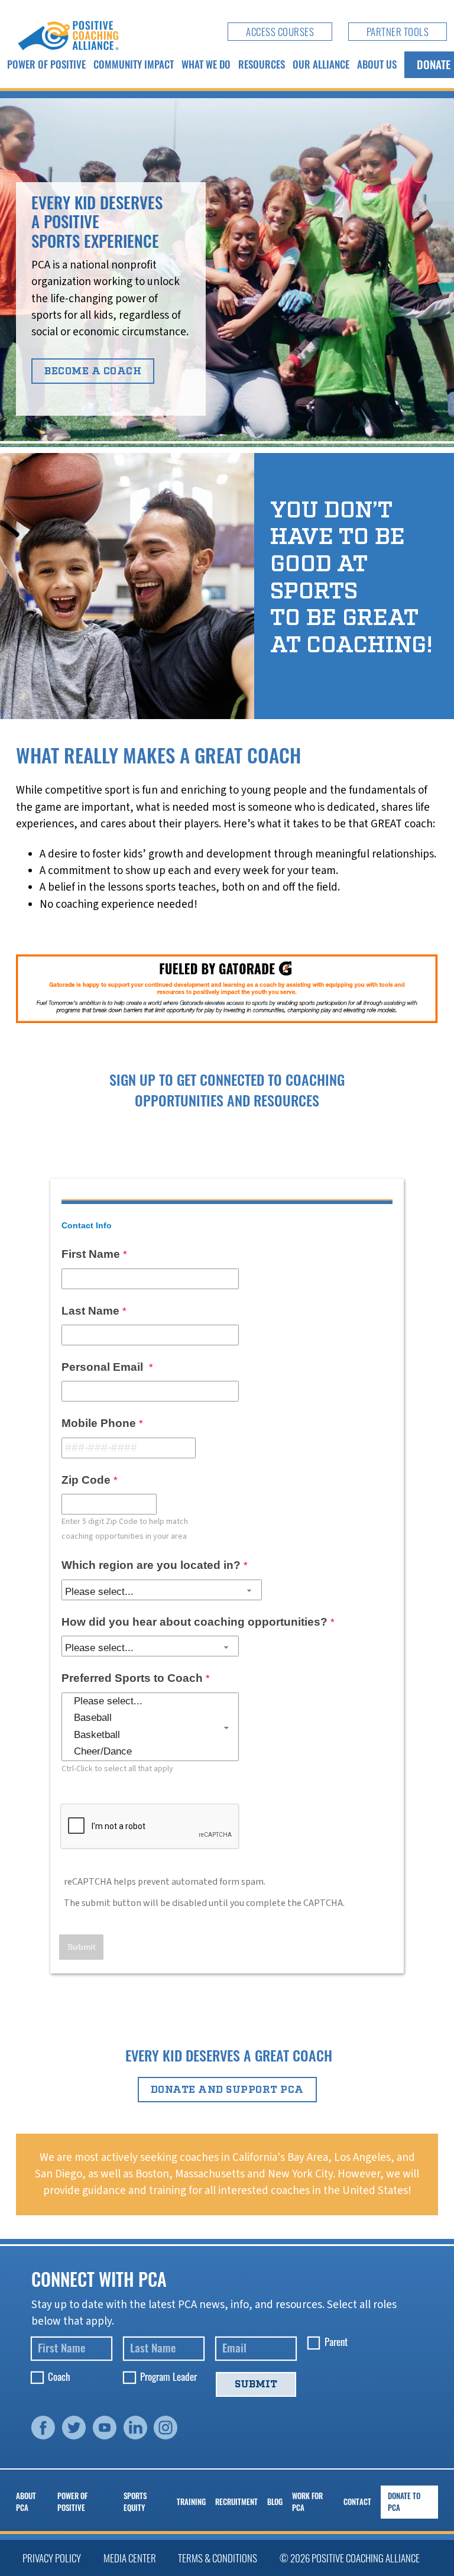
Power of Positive (46, 64)
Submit (256, 2384)
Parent (336, 2342)
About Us (377, 64)
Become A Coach (93, 371)
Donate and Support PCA (227, 2090)
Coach (59, 2377)
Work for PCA (307, 2502)
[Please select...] (150, 1701)
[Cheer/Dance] (150, 1752)
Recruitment (236, 2502)
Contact (357, 2502)
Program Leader (168, 2377)
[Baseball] (150, 1718)
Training (191, 2502)
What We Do (206, 64)
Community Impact (134, 64)
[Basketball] (150, 1735)
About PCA (26, 2502)
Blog (275, 2502)
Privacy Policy (52, 2558)
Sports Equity (135, 2502)
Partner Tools (398, 32)
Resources (262, 64)
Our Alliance (321, 64)
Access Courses (280, 32)
